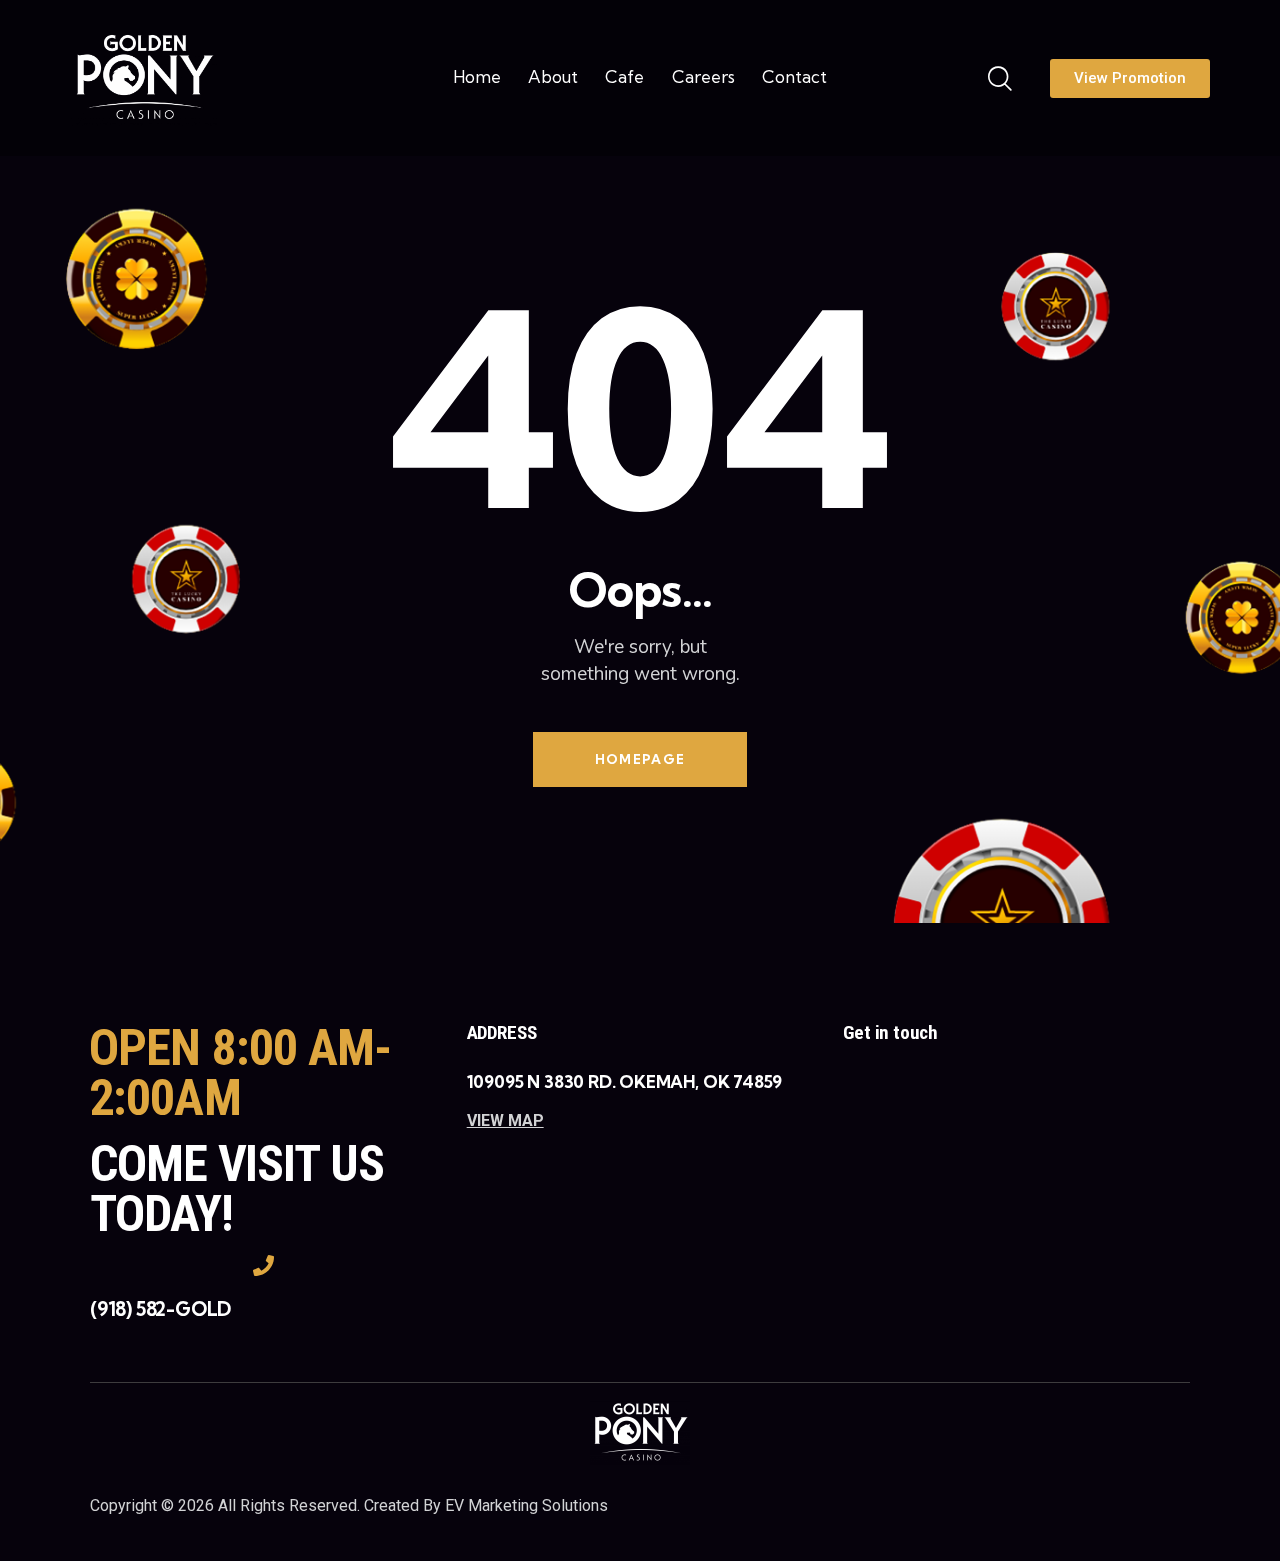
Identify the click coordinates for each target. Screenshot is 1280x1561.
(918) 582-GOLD (160, 1309)
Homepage (640, 759)
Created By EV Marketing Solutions (486, 1505)
